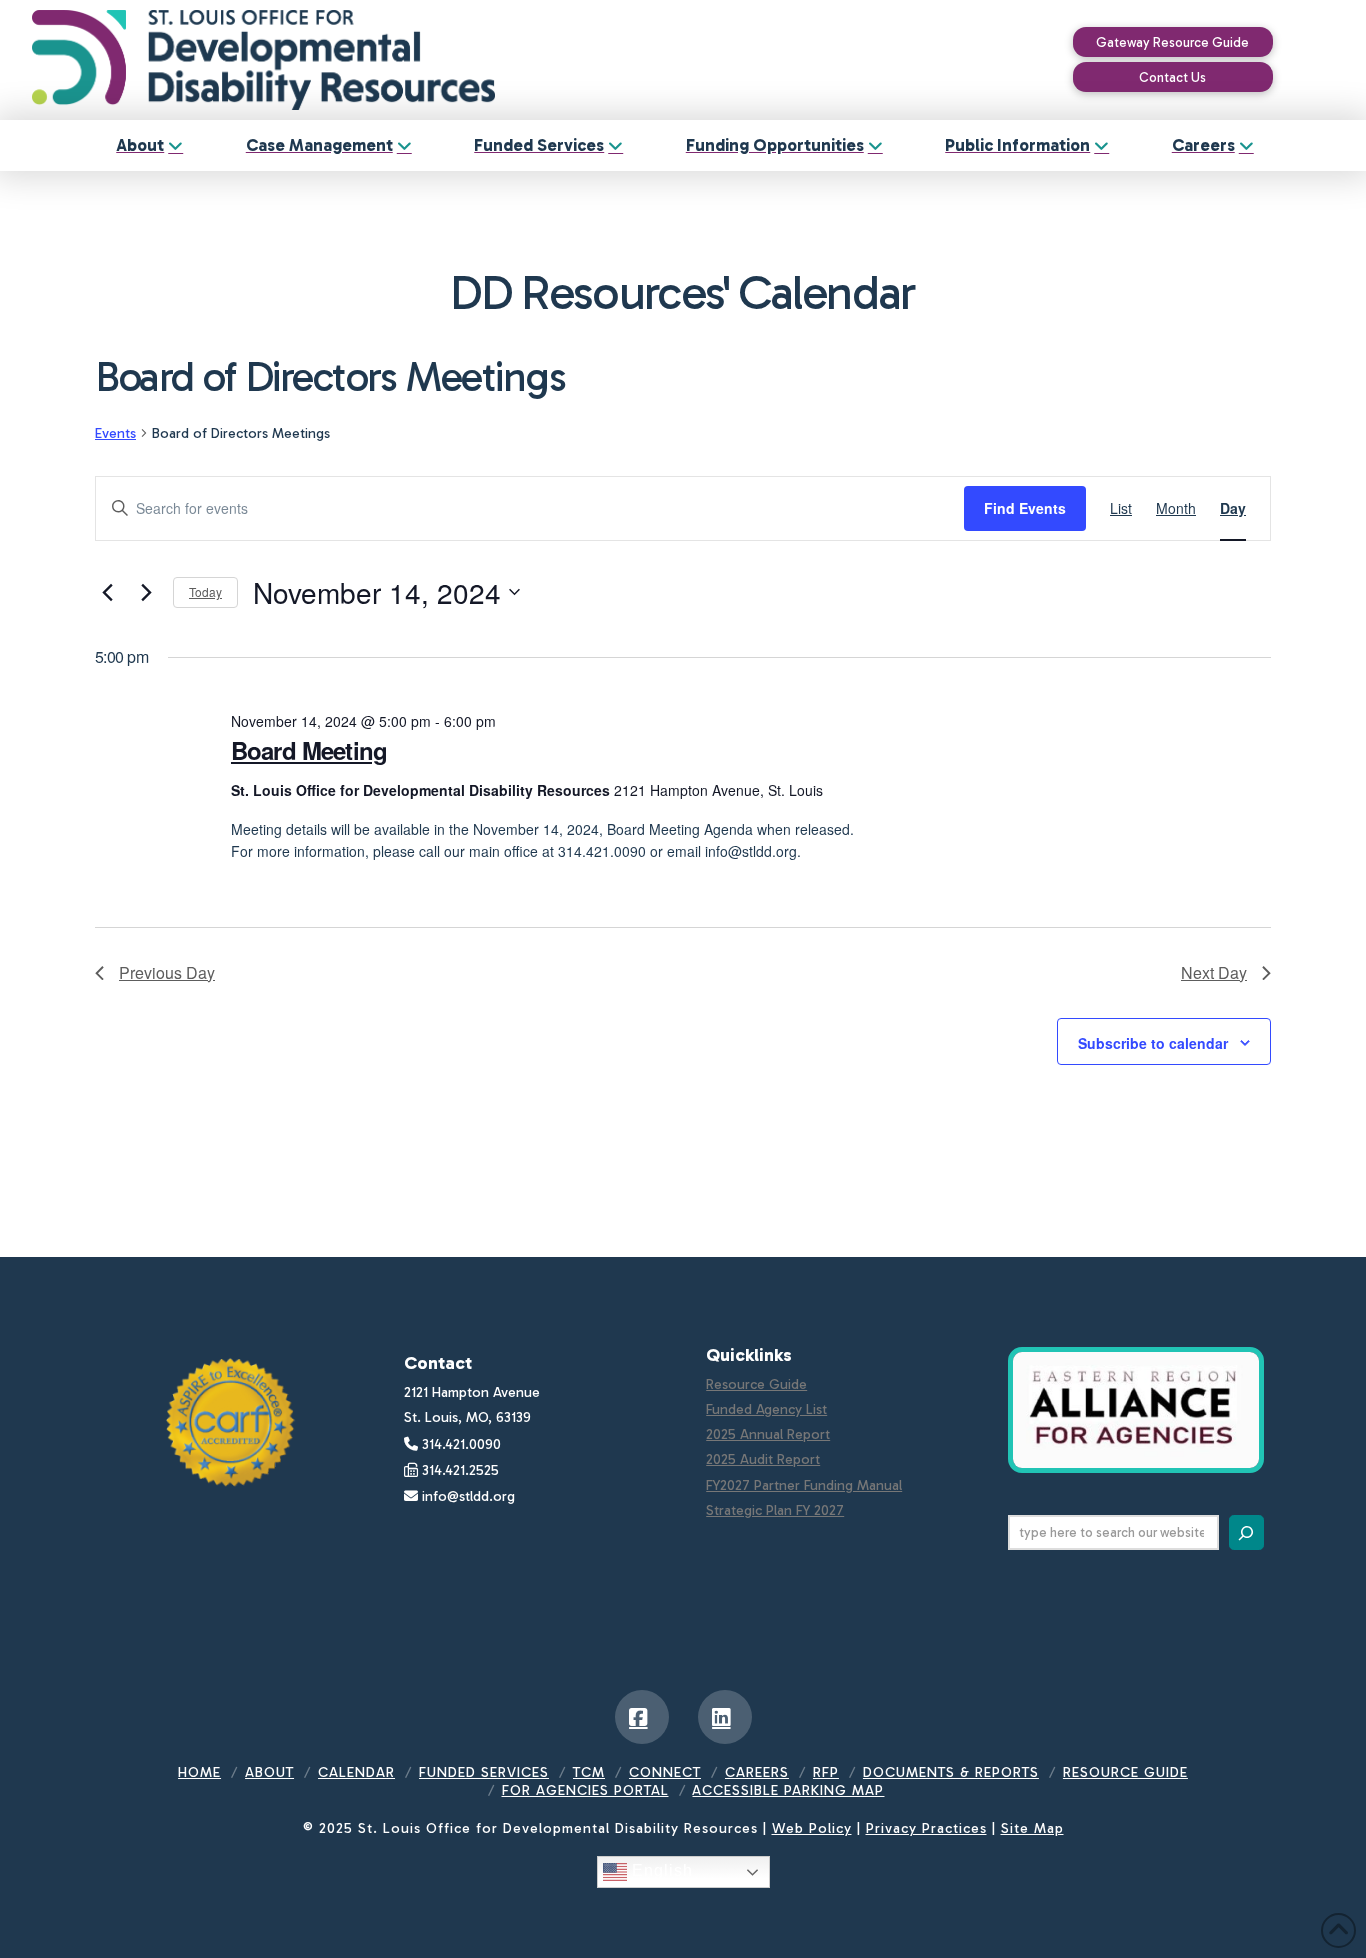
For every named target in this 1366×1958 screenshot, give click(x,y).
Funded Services (484, 1772)
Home (199, 1772)
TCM (589, 1772)
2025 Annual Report (768, 1434)
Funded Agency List (766, 1409)
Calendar (356, 1772)
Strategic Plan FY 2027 (775, 1510)
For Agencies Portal (585, 1790)
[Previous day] (107, 592)
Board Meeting (309, 750)
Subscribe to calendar (1153, 1043)
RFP (826, 1772)
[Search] (1246, 1532)
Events (115, 433)
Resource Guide (756, 1384)
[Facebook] (642, 1717)
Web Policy (812, 1828)
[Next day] (146, 592)
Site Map (1032, 1828)
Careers (757, 1772)
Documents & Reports (951, 1772)
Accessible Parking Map (788, 1790)
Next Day (1214, 972)
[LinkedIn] (725, 1717)
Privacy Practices (926, 1828)
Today (205, 591)
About (269, 1772)
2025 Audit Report (763, 1459)
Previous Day (167, 972)
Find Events (1025, 508)
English (660, 1871)
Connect (665, 1772)
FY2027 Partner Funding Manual (804, 1485)
